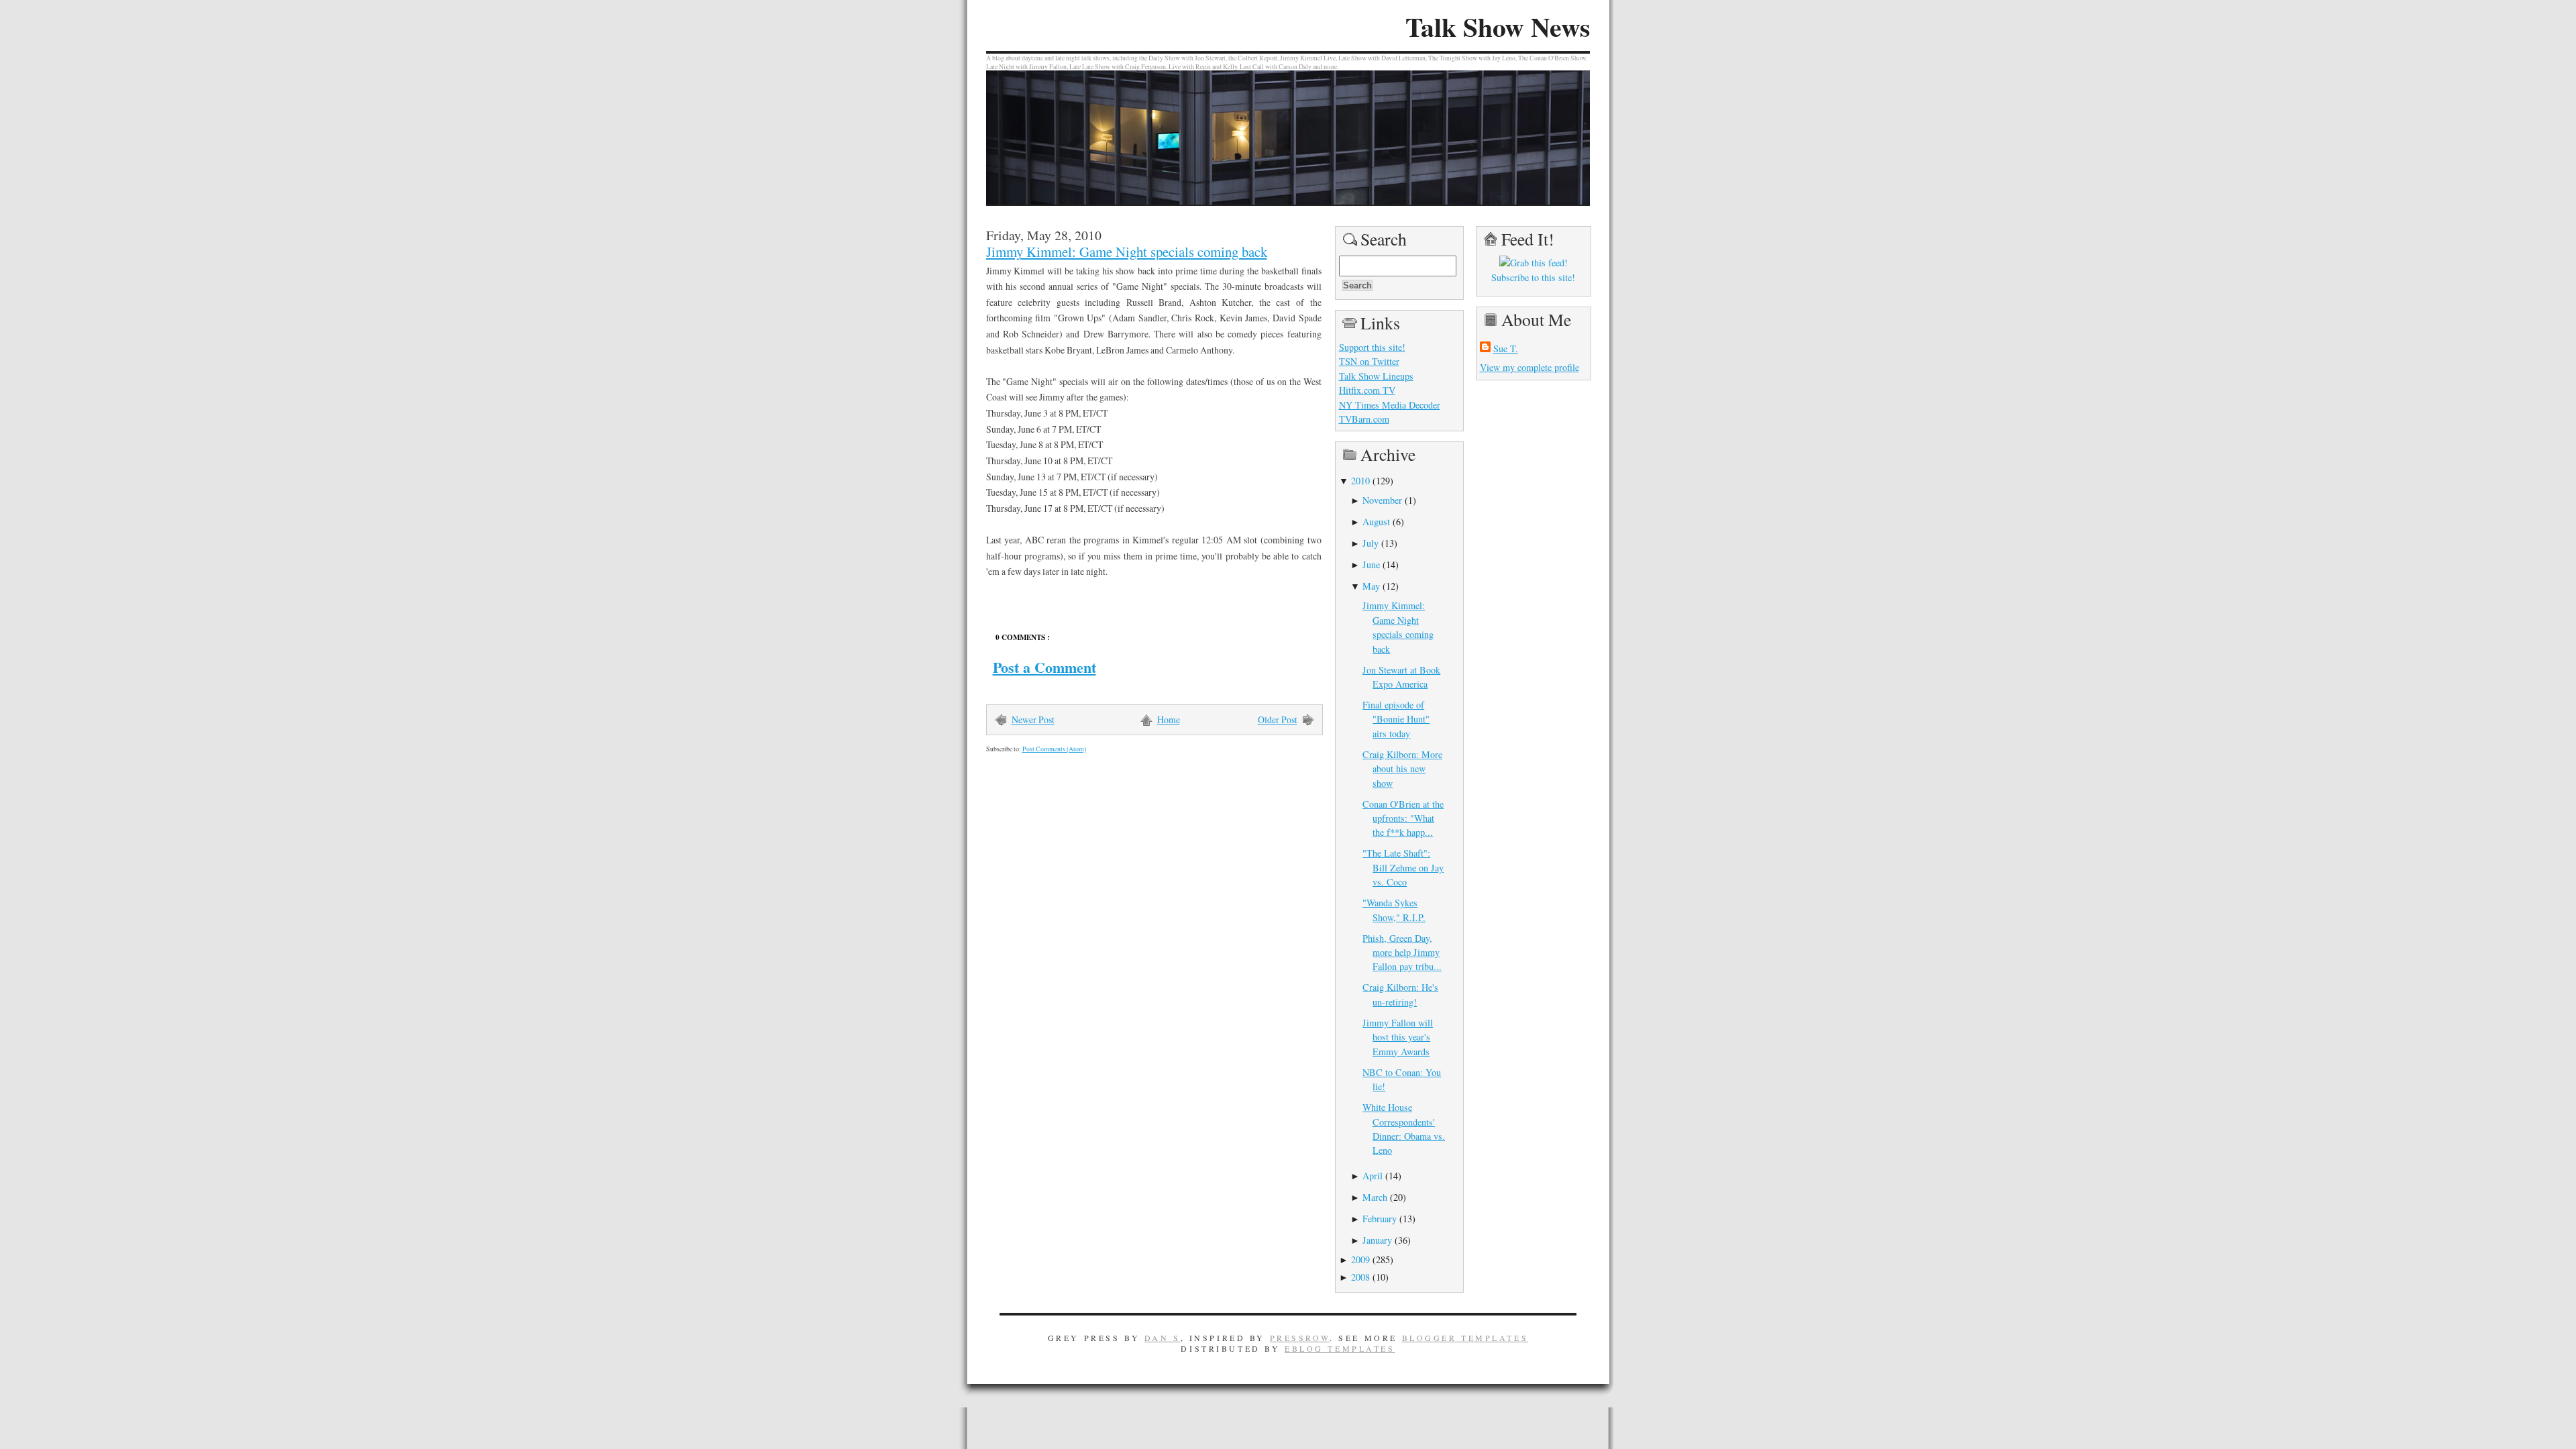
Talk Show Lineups (1376, 376)
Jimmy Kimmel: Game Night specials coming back (1127, 252)
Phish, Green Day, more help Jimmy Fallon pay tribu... (1402, 953)
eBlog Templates (1340, 1348)
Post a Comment (1044, 667)
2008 (1360, 1277)
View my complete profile (1529, 367)
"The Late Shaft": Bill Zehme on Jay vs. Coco (1403, 867)
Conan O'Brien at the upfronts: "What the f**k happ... (1403, 818)
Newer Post (1033, 719)
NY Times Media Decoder (1390, 405)
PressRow (1300, 1338)
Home (1169, 719)
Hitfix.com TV (1367, 390)
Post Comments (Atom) (1054, 749)
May (1371, 586)
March (1375, 1197)
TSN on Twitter (1369, 361)
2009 (1360, 1259)
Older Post (1278, 719)
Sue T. (1506, 348)
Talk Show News (1498, 27)
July (1371, 543)
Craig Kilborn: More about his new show (1402, 769)
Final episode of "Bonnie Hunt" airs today (1396, 719)
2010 (1360, 481)
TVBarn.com (1364, 419)
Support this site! (1372, 347)
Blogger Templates (1465, 1338)
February (1380, 1219)
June (1371, 565)
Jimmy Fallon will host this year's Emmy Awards (1398, 1037)
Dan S (1163, 1338)
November (1382, 500)
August (1376, 522)
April (1373, 1176)
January (1377, 1240)
